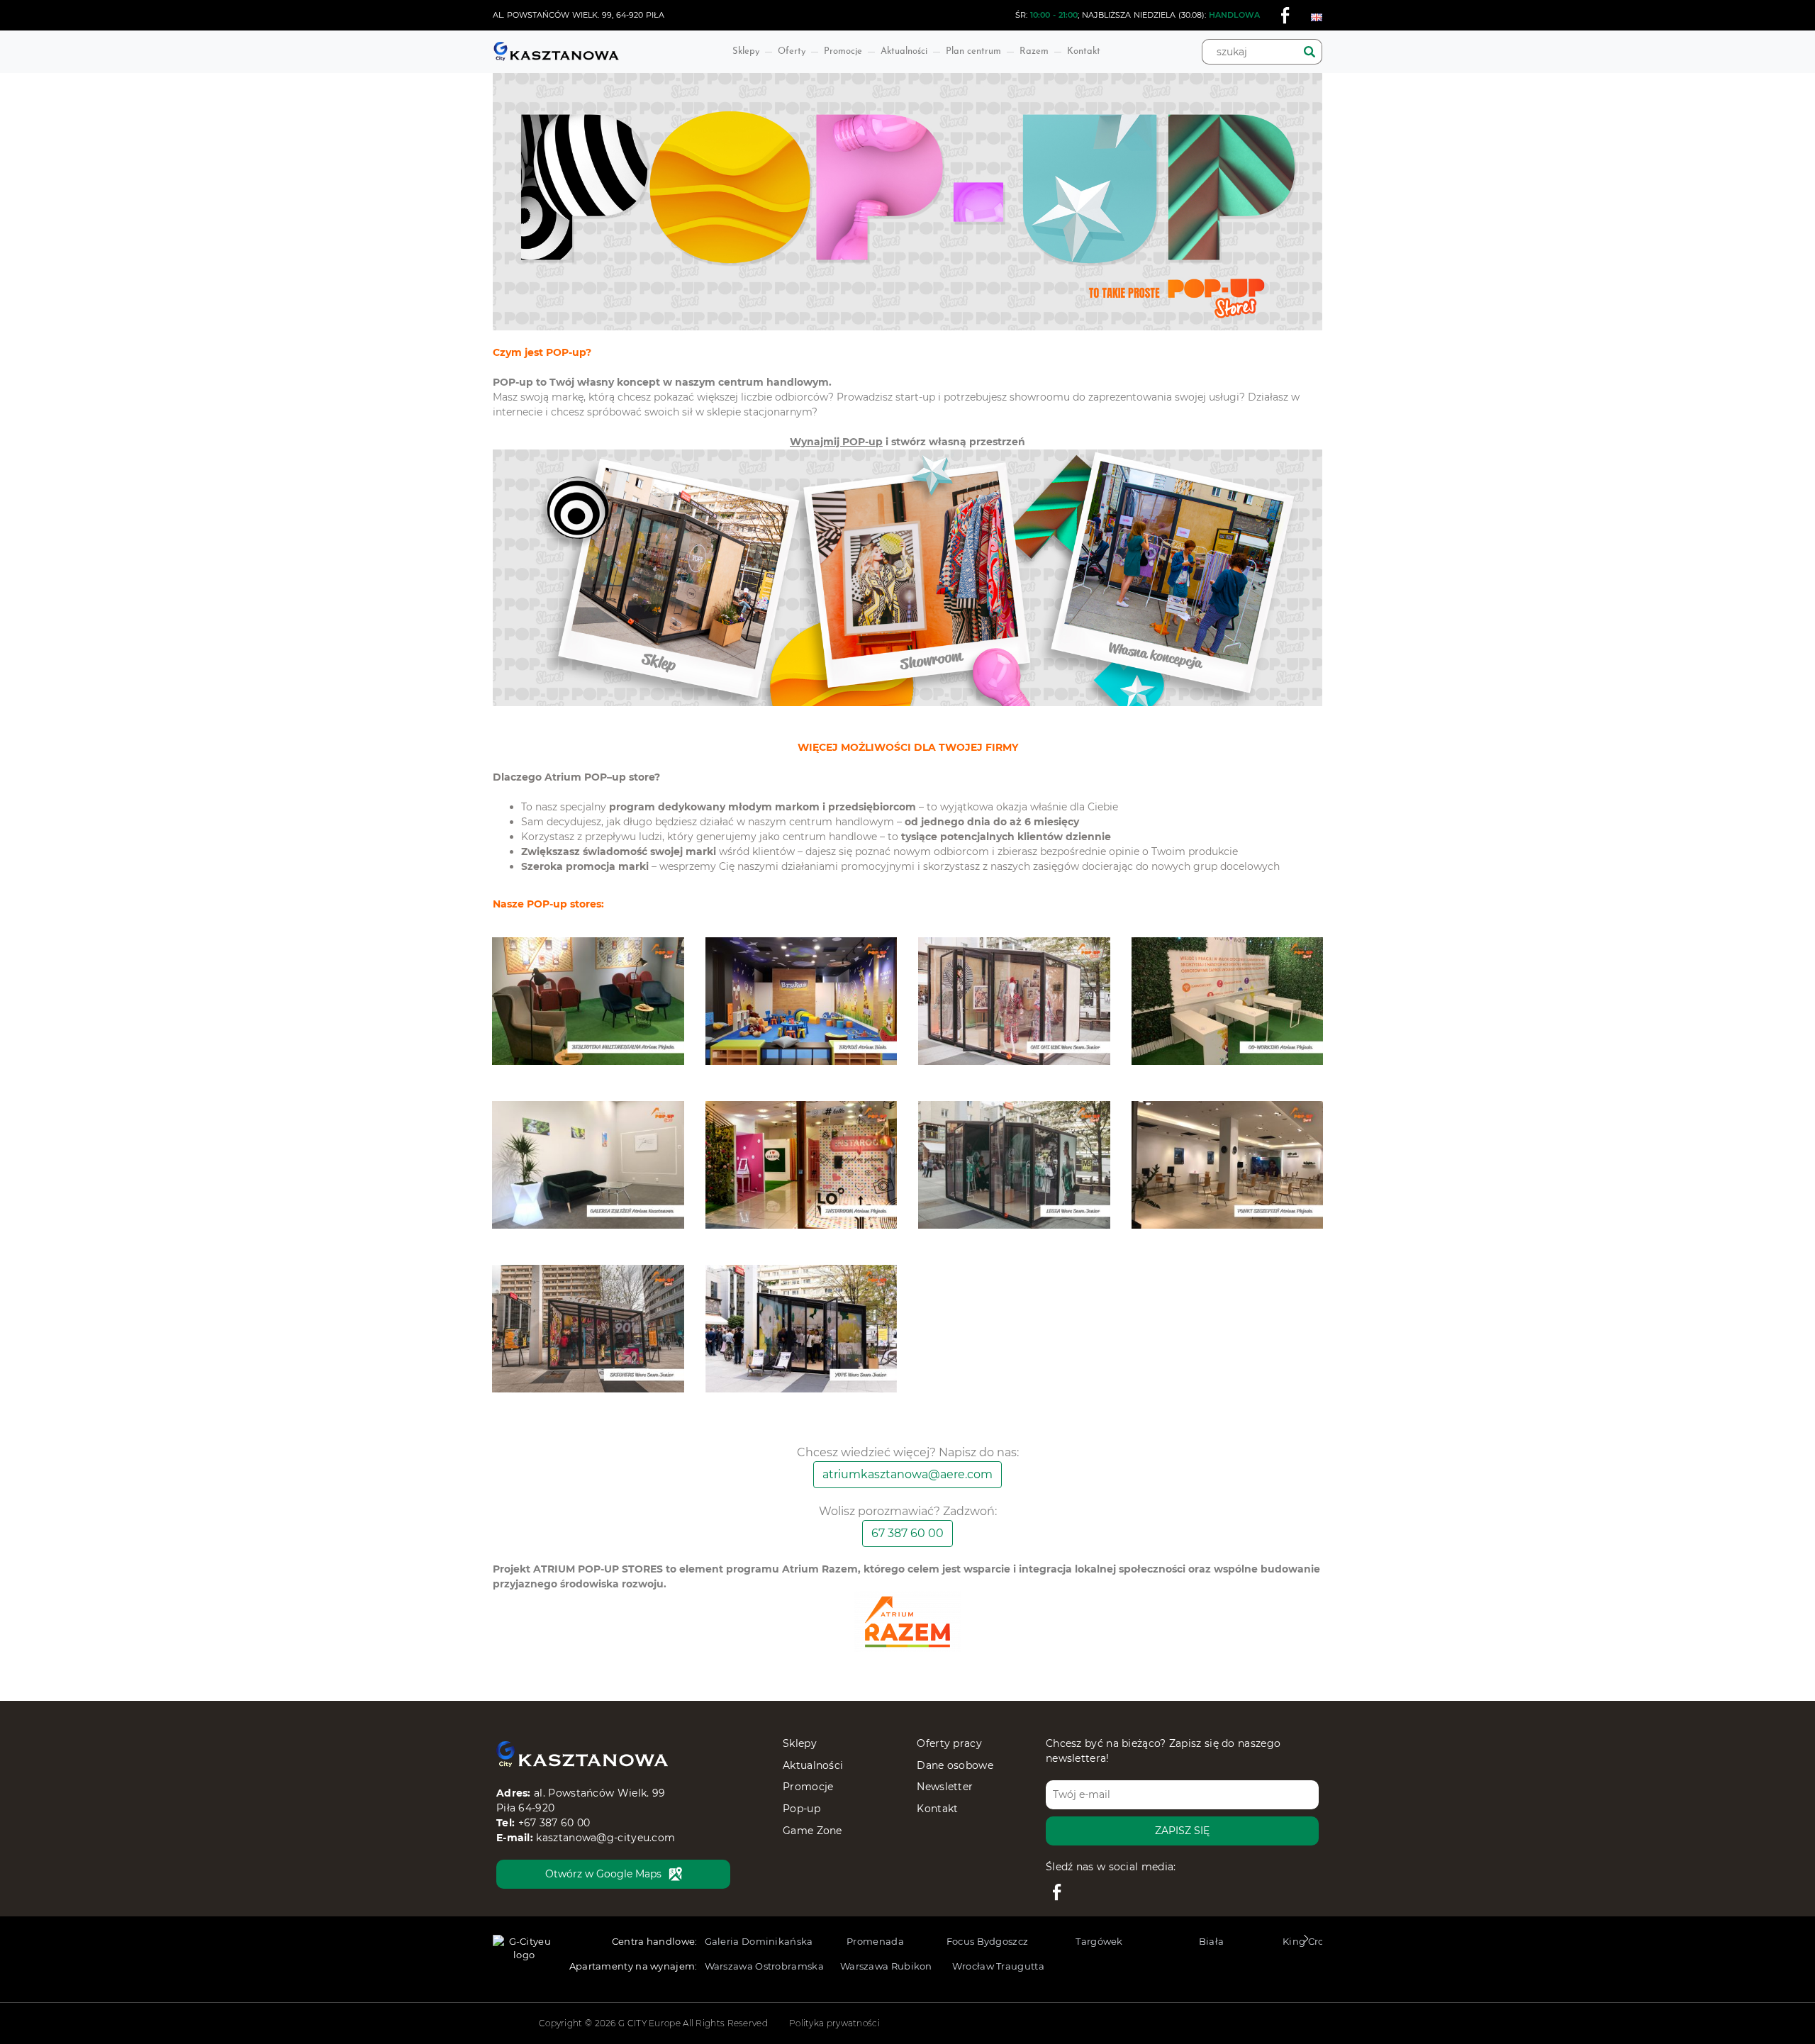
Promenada (875, 1941)
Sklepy (746, 51)
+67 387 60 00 (554, 1823)
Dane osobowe (955, 1765)
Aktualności (904, 51)
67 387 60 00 (907, 1533)
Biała (1212, 1941)
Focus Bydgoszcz (988, 1941)
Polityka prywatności (834, 2023)
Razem (1034, 51)
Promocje (843, 51)
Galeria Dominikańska (759, 1941)
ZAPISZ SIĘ (1182, 1831)
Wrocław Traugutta (998, 1966)
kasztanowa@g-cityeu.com (605, 1838)
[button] (1306, 1943)
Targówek (1099, 1941)
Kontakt (1084, 51)
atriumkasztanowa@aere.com (907, 1474)
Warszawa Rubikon (886, 1966)
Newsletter (945, 1787)
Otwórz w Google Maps (603, 1874)
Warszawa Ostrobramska (764, 1966)
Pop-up (802, 1809)
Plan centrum (973, 51)
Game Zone (812, 1831)
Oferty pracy (949, 1743)
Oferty (792, 51)
